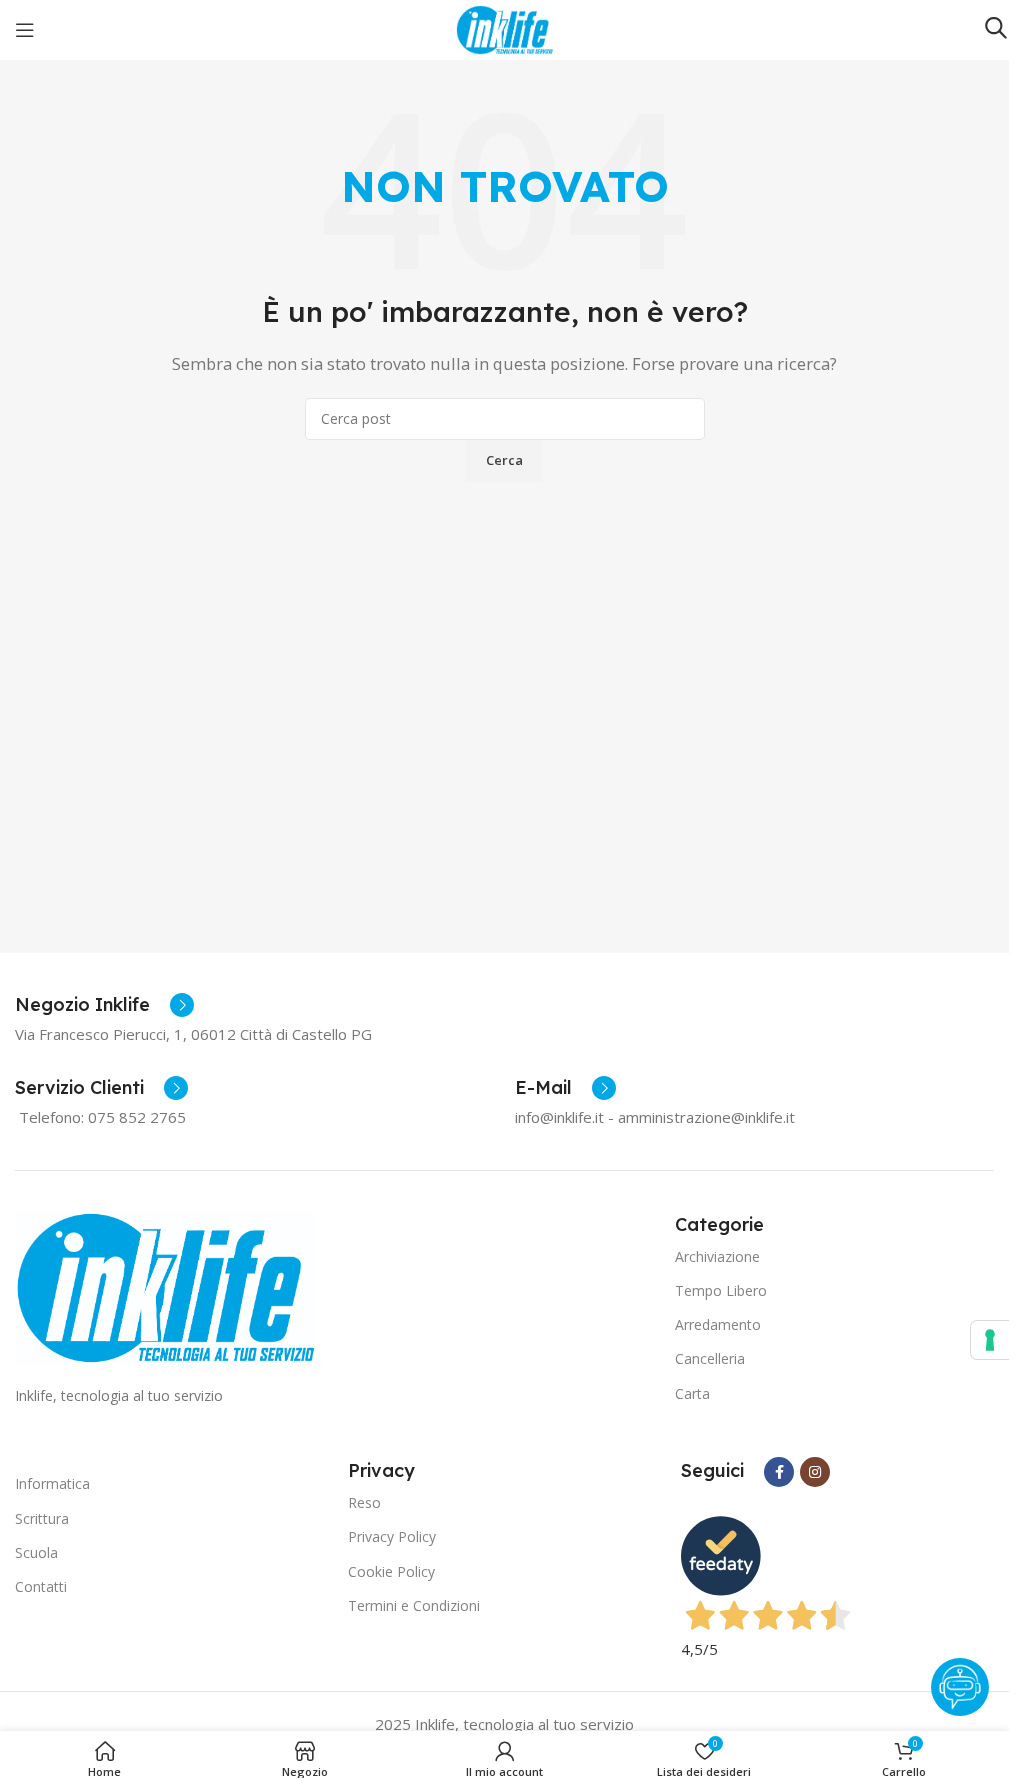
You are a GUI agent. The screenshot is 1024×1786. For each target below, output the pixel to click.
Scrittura (42, 1518)
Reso (364, 1502)
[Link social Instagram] (815, 1472)
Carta (692, 1393)
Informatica (52, 1483)
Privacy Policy (392, 1536)
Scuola (36, 1552)
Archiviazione (717, 1256)
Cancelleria (710, 1358)
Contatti (41, 1586)
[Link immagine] (165, 1286)
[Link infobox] (104, 1005)
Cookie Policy (391, 1571)
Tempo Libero (721, 1290)
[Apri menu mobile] (25, 30)
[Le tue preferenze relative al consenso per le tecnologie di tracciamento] (990, 1340)
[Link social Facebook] (779, 1472)
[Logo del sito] (504, 28)
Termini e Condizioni (414, 1605)
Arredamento (718, 1324)
